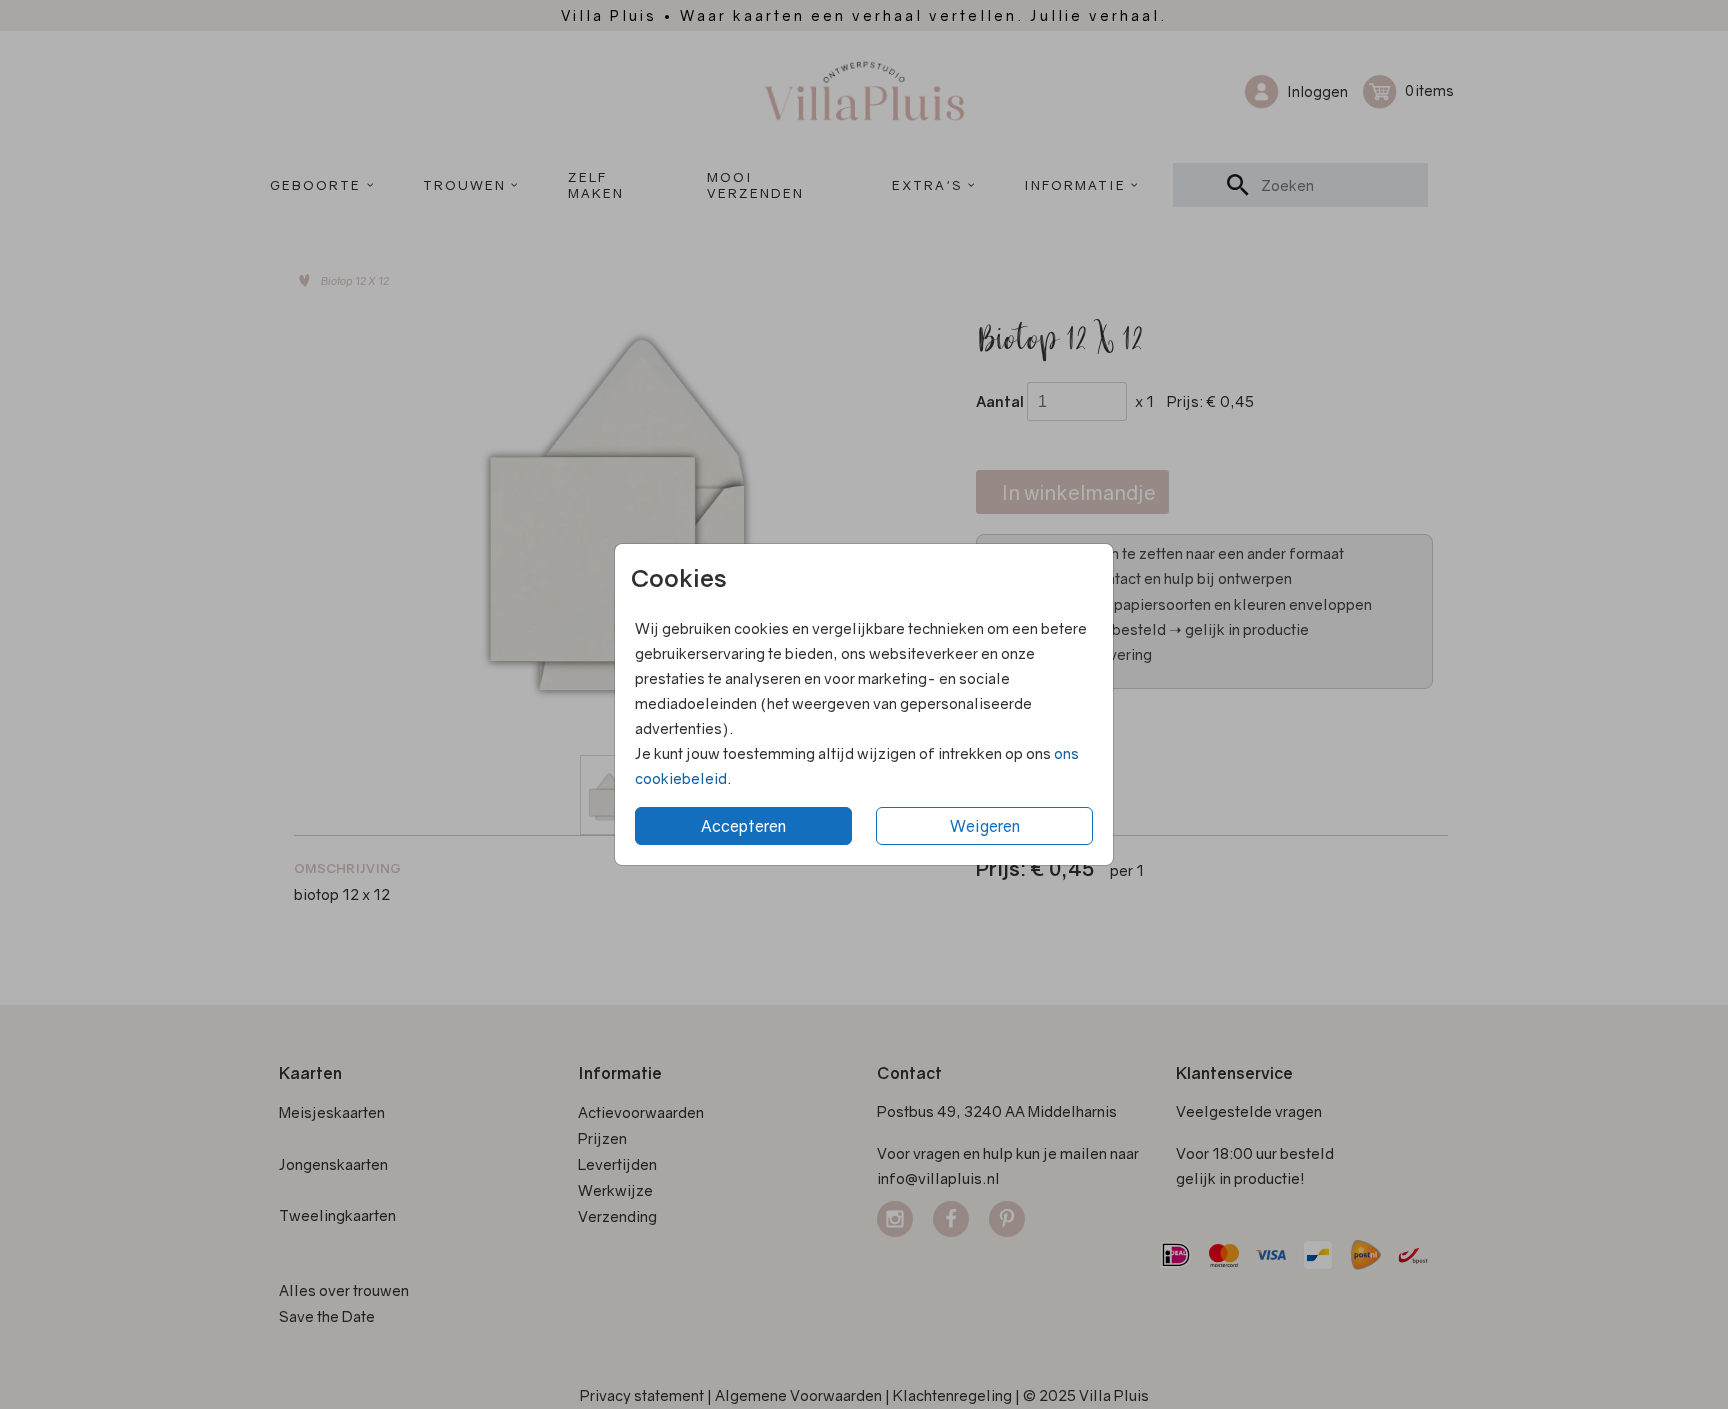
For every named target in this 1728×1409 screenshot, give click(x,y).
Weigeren (985, 826)
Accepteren (743, 826)
